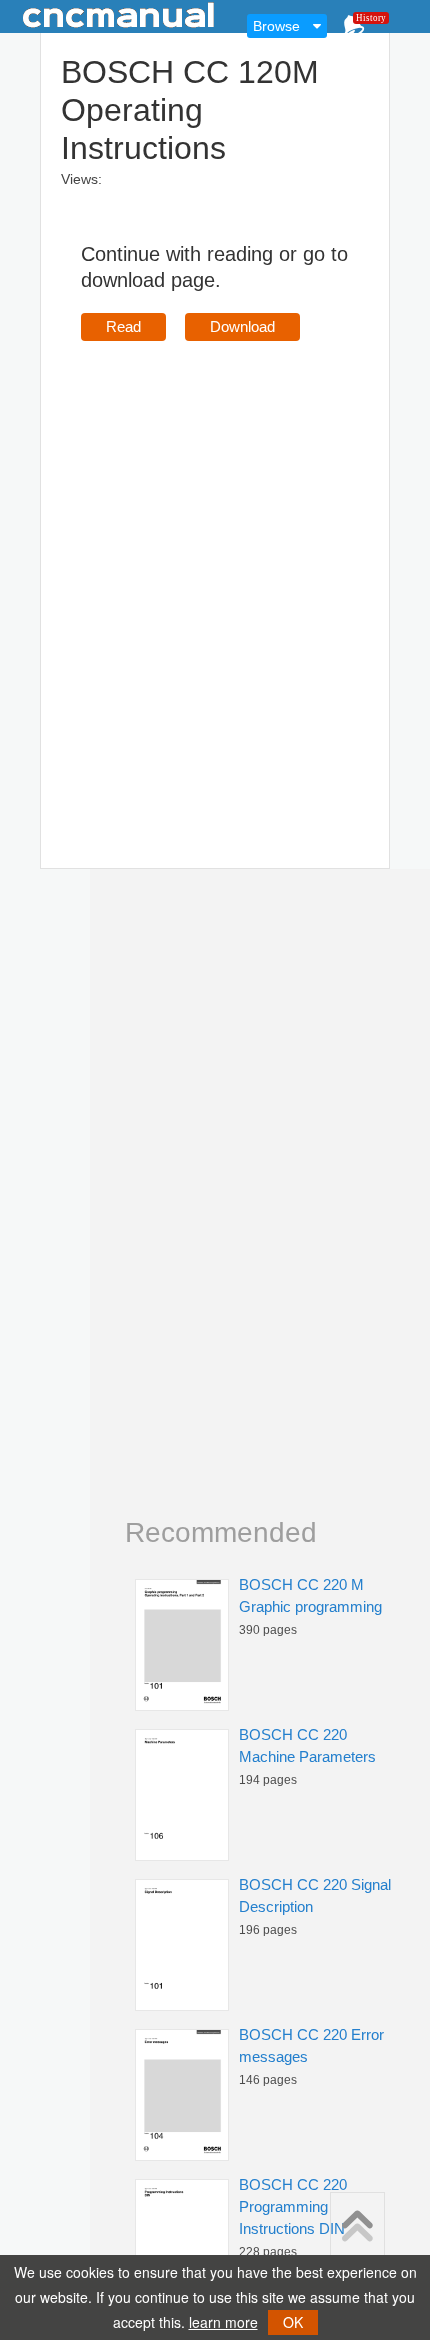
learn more (223, 2322)
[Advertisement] (215, 576)
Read (123, 326)
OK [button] (293, 2322)
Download (242, 326)
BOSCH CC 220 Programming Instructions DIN (293, 2206)
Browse (276, 26)
